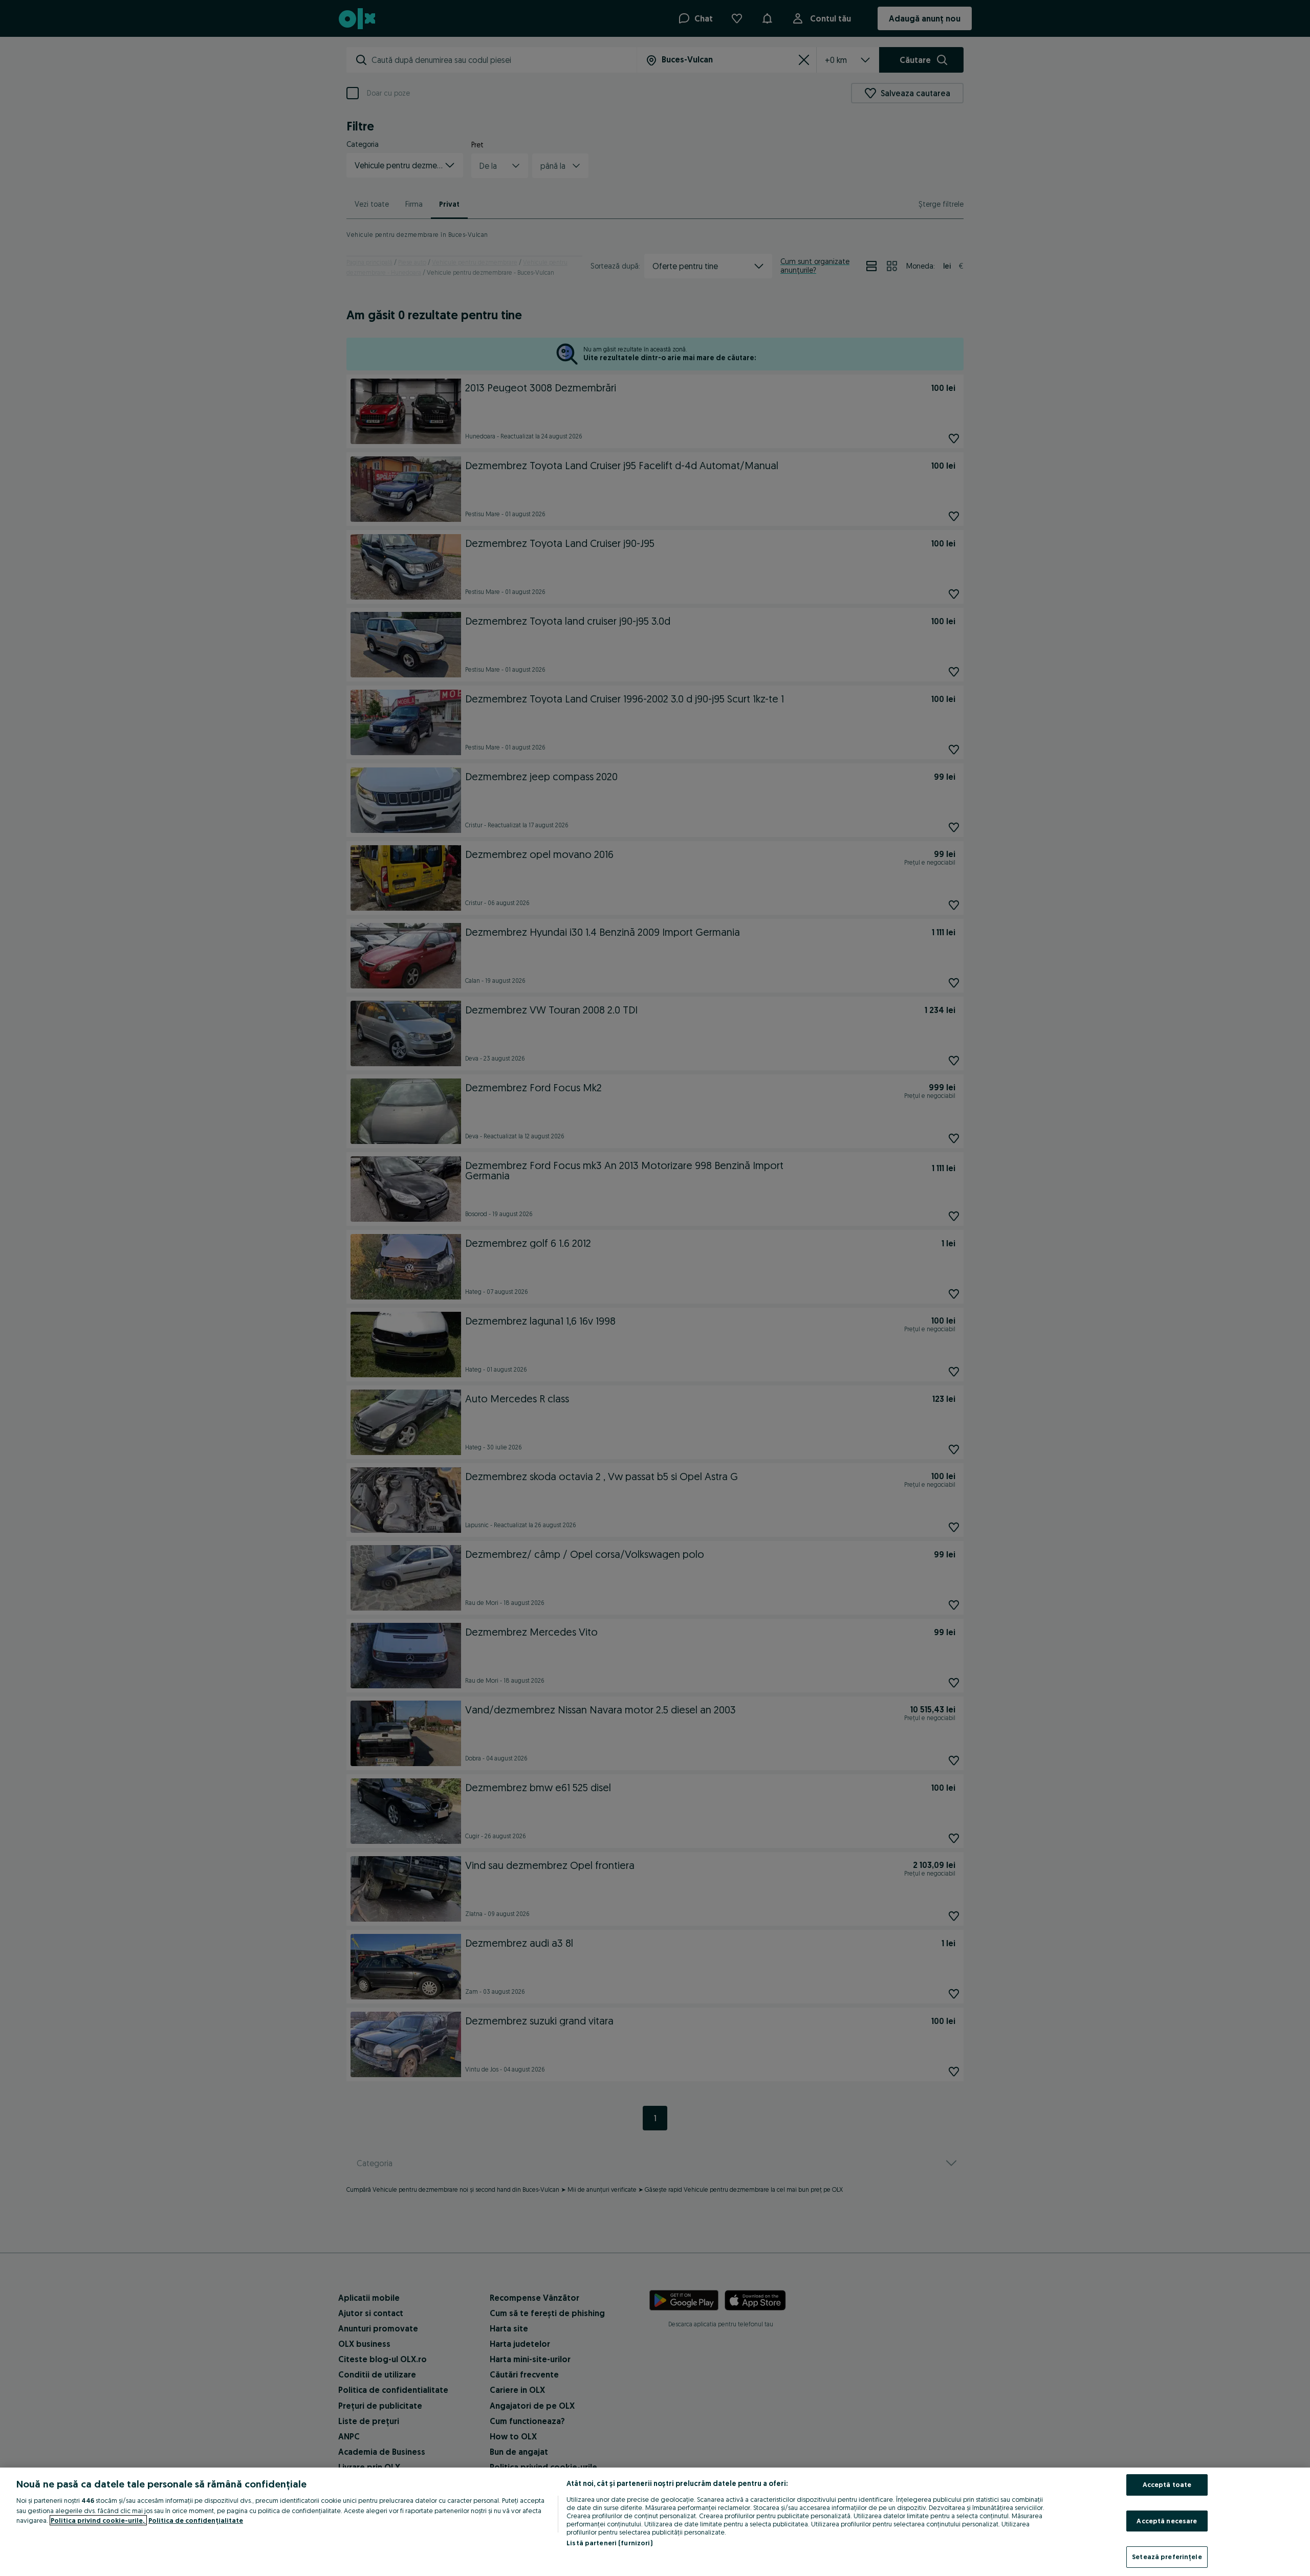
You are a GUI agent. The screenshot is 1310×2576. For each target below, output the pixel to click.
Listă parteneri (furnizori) (609, 2543)
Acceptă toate (1167, 2484)
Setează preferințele (1167, 2557)
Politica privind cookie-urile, (98, 2520)
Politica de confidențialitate (196, 2520)
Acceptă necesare (1167, 2521)
